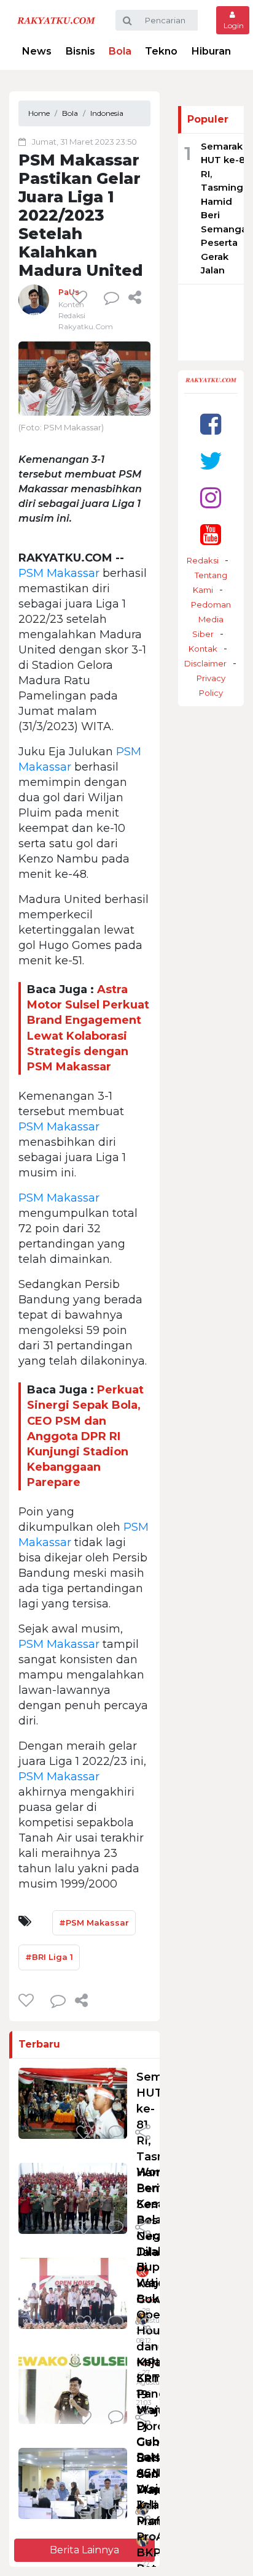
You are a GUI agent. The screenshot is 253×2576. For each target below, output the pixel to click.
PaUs (69, 292)
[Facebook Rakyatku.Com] (211, 424)
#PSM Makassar (94, 1922)
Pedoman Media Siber (211, 619)
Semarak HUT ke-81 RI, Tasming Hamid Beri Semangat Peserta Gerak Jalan (226, 208)
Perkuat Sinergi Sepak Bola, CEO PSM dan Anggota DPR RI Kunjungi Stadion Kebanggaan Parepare (85, 1436)
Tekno (161, 51)
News (37, 51)
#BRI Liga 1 (49, 1957)
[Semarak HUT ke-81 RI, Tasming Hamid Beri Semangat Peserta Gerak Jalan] (73, 2103)
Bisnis (80, 51)
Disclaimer (205, 663)
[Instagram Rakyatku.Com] (211, 497)
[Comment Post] (116, 2133)
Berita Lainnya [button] (84, 2550)
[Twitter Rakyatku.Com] (211, 461)
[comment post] (111, 297)
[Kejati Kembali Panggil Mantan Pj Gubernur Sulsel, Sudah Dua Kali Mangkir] (73, 2388)
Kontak (203, 649)
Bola (120, 51)
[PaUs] (34, 299)
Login (233, 25)
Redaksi (203, 560)
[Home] (56, 20)
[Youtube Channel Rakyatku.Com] (211, 534)
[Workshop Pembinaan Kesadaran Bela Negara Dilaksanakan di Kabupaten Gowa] (73, 2198)
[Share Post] (135, 297)
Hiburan (211, 51)
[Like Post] (82, 297)
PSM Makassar (59, 573)
